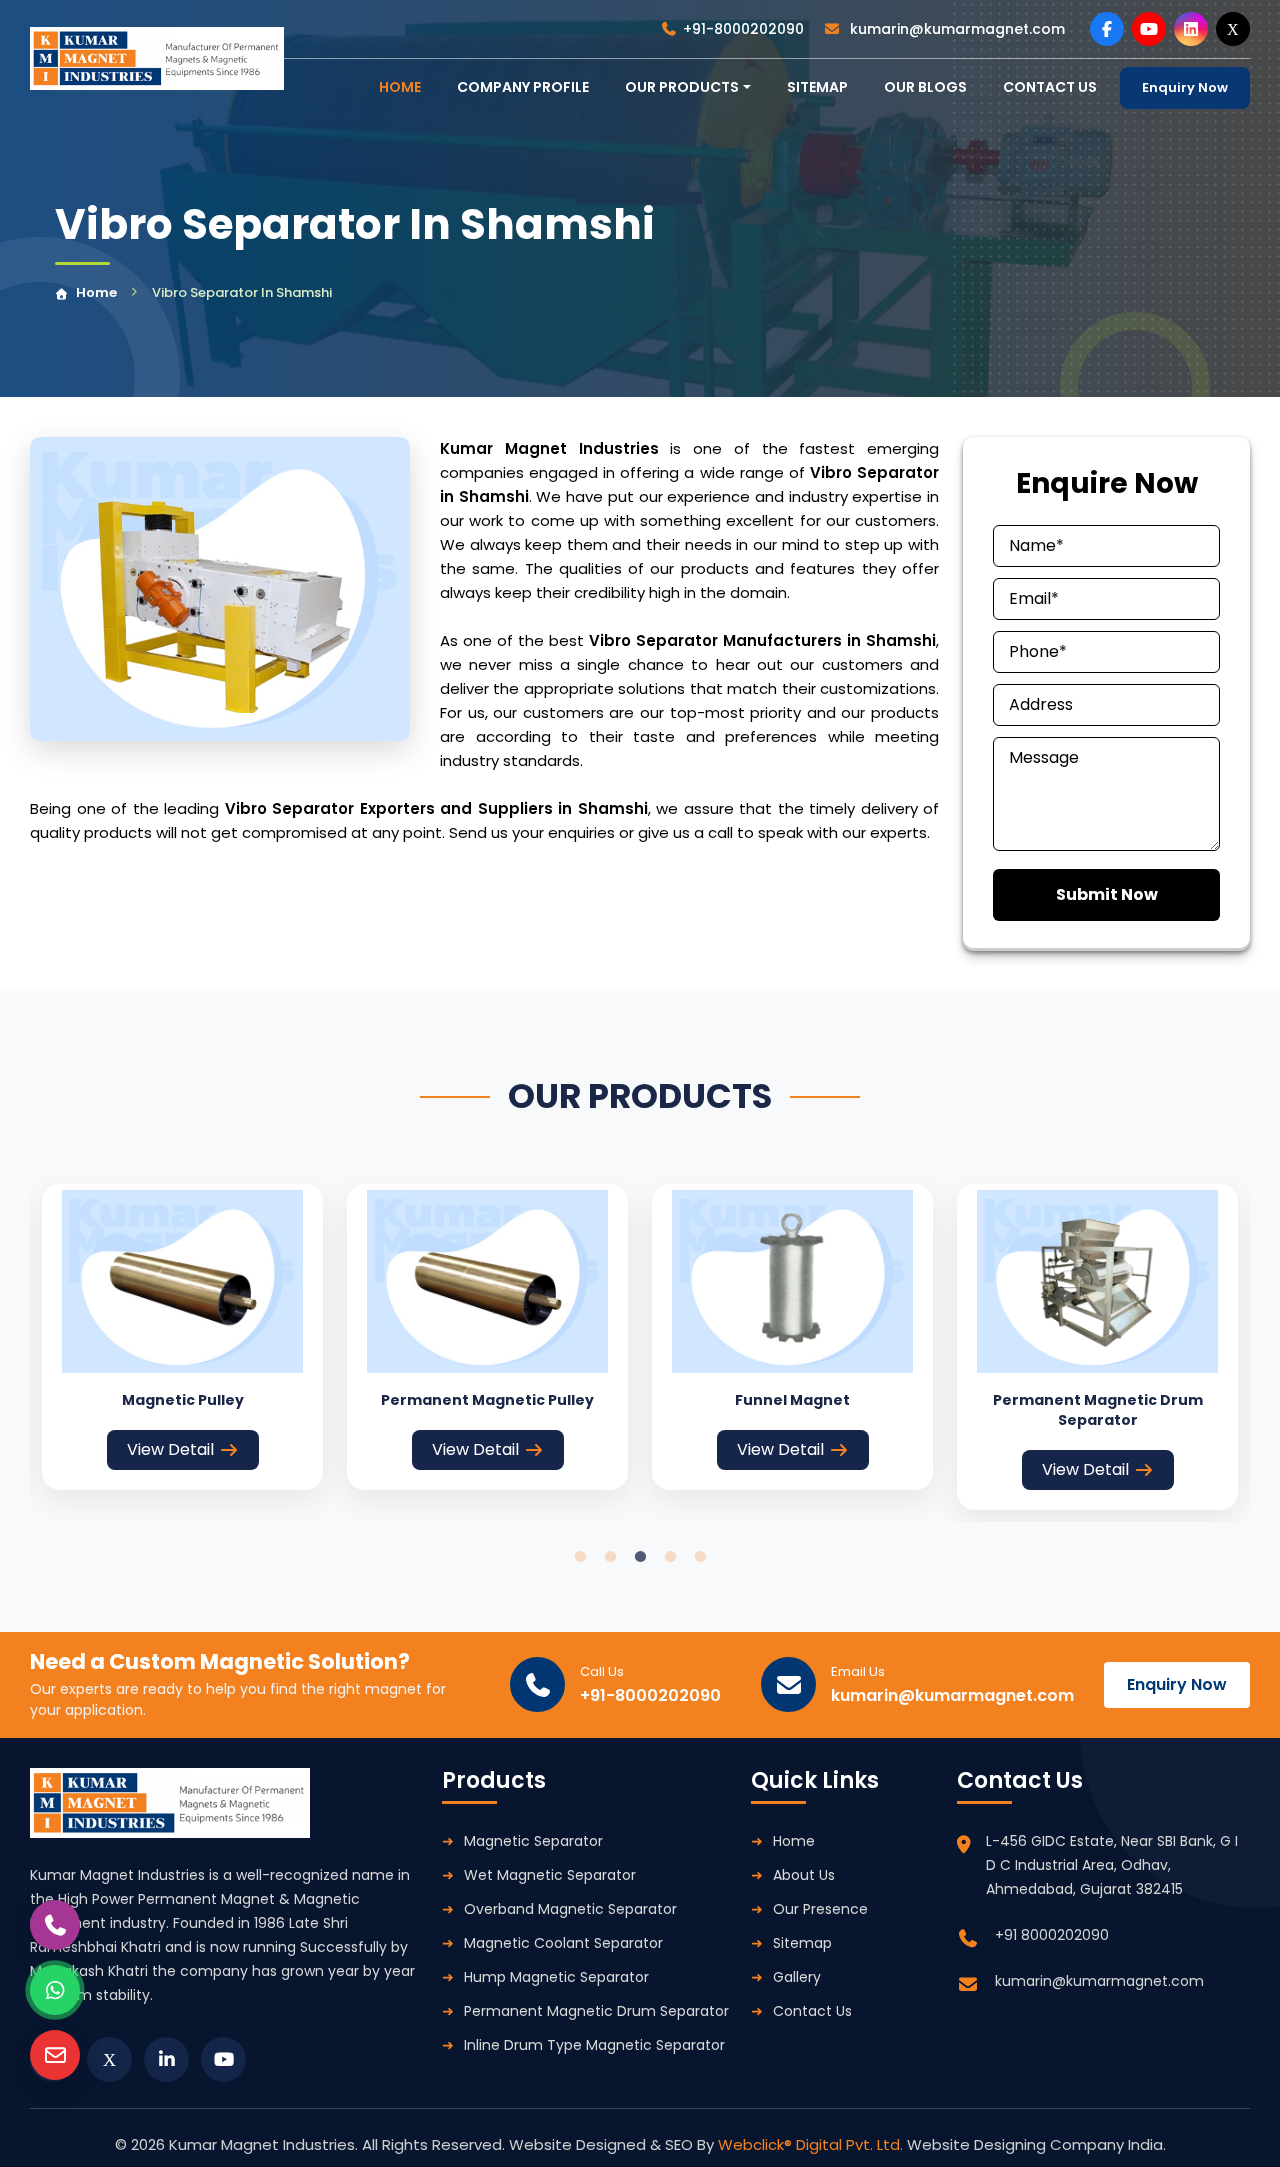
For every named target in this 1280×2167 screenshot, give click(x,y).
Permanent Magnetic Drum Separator (596, 2011)
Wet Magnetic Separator (550, 1875)
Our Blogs (925, 87)
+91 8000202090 (1052, 1935)
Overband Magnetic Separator (570, 1909)
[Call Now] (55, 1925)
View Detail (170, 1449)
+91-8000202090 (743, 29)
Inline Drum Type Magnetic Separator (594, 2045)
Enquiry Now (1185, 87)
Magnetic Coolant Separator (563, 1943)
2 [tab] (610, 1557)
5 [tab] (700, 1557)
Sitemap (817, 87)
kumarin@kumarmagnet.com (955, 29)
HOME (400, 87)
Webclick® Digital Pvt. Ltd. (812, 2144)
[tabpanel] (182, 1337)
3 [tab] (640, 1557)
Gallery (797, 1977)
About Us (804, 1875)
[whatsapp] (55, 1990)
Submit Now (1107, 894)
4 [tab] (670, 1557)
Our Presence (820, 1909)
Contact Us (812, 2011)
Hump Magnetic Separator (556, 1977)
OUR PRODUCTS (682, 87)
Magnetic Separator (533, 1841)
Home (96, 292)
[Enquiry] (55, 2055)
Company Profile (523, 87)
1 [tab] (580, 1557)
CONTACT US (1050, 87)
